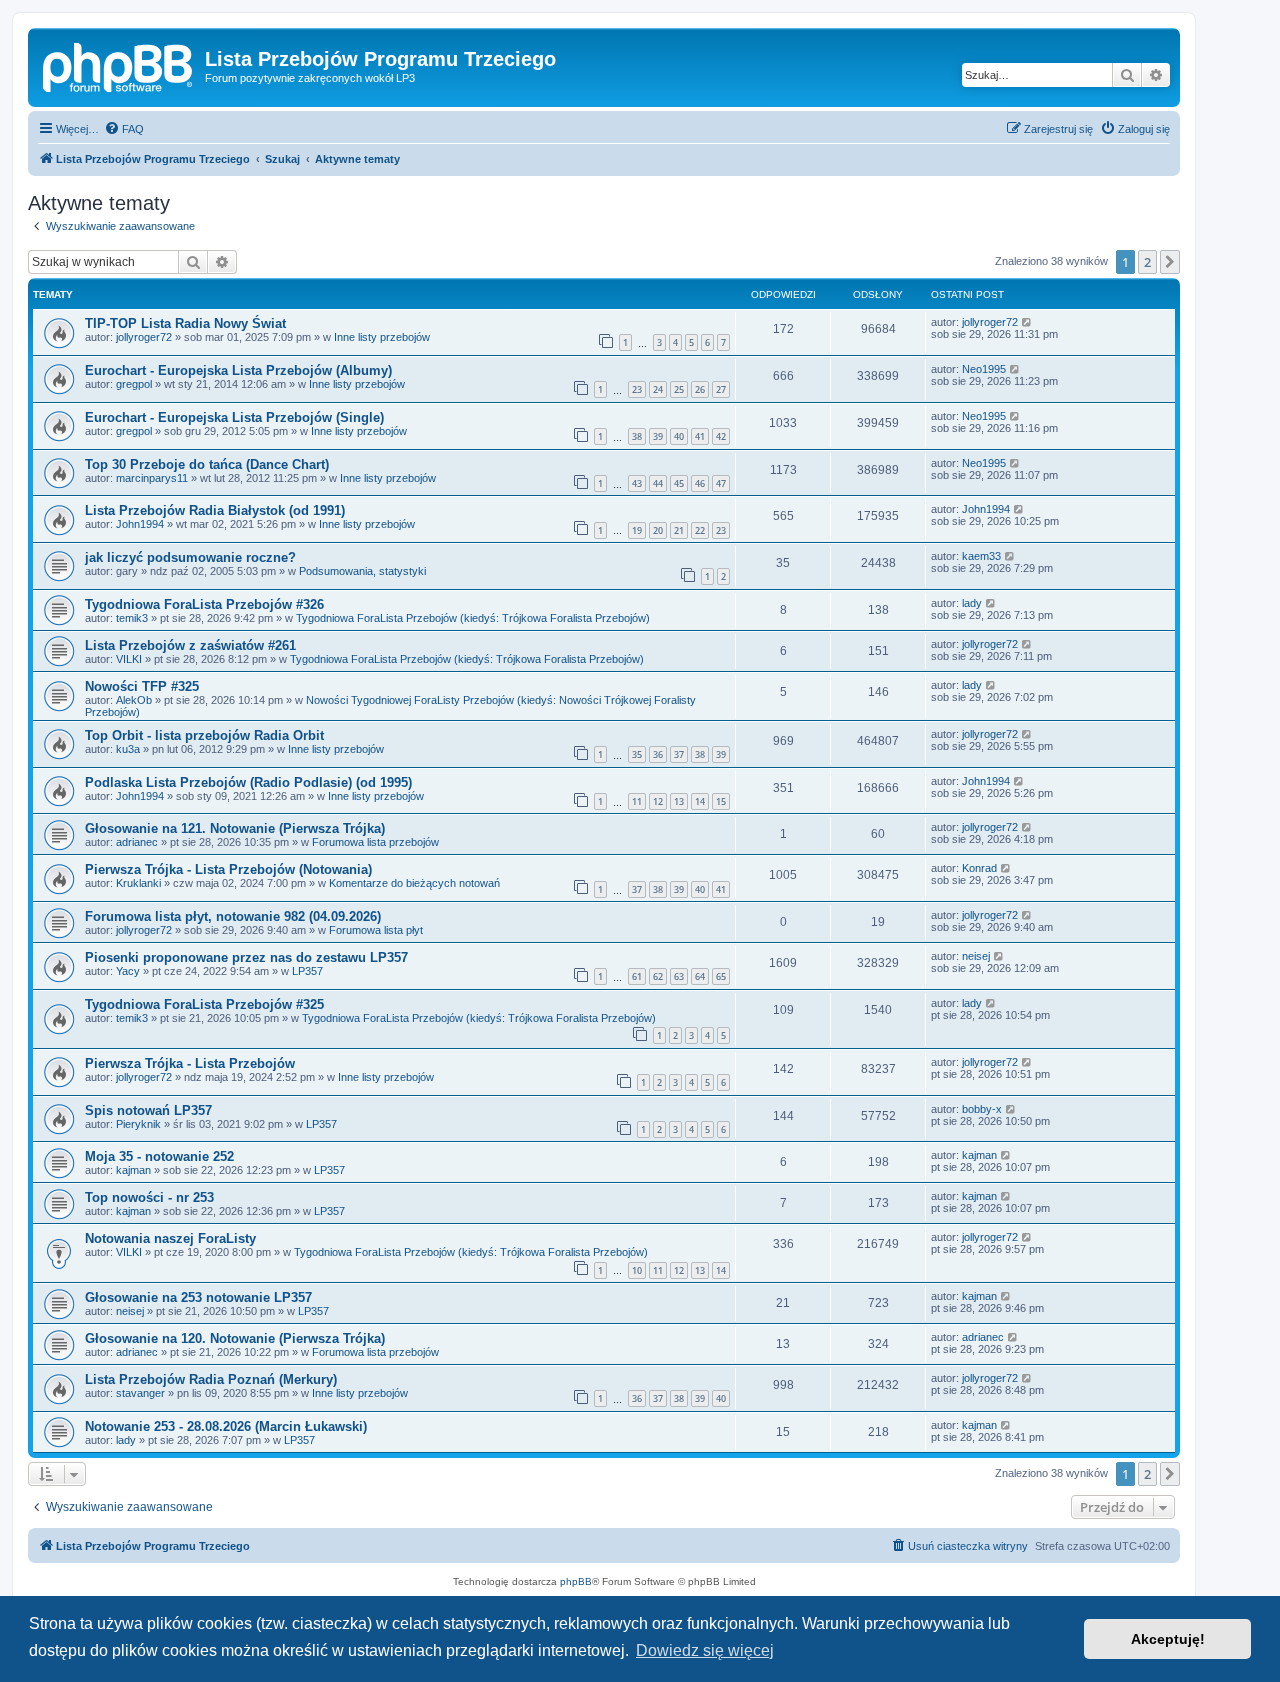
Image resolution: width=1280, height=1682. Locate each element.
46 (700, 483)
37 (679, 754)
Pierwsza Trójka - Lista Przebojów (190, 1063)
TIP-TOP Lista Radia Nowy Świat (185, 323)
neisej (976, 956)
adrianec (137, 842)
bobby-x (982, 1109)
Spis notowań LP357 (148, 1110)
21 (679, 530)
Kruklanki (138, 883)
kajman (133, 1170)
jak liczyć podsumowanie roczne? (190, 557)
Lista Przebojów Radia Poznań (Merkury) (211, 1379)
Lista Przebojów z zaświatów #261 (190, 645)
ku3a (128, 749)
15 (721, 801)
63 (679, 976)
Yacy (128, 971)
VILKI (129, 659)
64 (700, 976)
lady (972, 603)
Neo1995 (984, 369)
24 (658, 389)
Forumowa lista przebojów (375, 842)
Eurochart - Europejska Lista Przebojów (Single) (234, 417)
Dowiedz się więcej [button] (705, 1650)
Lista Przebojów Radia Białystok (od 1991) (215, 510)
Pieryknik (138, 1124)
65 (721, 976)
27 (721, 389)
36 (658, 754)
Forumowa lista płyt (376, 930)
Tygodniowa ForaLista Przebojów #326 (204, 604)
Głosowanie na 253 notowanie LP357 (198, 1297)
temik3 (132, 618)
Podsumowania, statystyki (362, 571)
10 (637, 1270)
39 (658, 436)
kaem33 (981, 556)
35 (637, 754)
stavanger (140, 1393)
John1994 (140, 524)
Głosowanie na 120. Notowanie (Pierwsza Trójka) (235, 1338)
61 (637, 976)
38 (637, 436)
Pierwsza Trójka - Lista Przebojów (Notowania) (228, 869)
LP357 (307, 971)
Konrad (979, 868)
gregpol (134, 384)
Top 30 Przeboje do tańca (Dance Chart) (207, 464)
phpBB (576, 1581)
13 (679, 801)
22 (700, 530)
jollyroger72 (144, 337)
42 (721, 436)
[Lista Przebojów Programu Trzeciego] (119, 65)
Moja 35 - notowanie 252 (159, 1156)
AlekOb (134, 700)
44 (658, 483)
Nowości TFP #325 (142, 686)
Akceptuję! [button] (1168, 1639)
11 (637, 801)
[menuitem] (124, 129)
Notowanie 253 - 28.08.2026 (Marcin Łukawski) (226, 1426)
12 (658, 801)
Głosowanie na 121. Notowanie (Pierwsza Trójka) (235, 828)
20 (658, 530)
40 (679, 436)
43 (637, 483)
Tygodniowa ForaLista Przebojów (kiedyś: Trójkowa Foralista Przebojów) (473, 618)
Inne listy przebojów (382, 337)
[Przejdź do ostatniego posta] (1027, 322)
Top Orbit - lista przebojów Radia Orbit (204, 735)
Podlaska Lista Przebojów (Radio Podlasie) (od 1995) (248, 782)
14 (700, 801)
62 (658, 976)
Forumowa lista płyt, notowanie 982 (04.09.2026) (233, 916)
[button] (1170, 262)
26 (700, 389)
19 (637, 530)
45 (679, 483)
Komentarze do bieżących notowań (414, 883)
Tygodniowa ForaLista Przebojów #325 (204, 1004)
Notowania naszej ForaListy (170, 1238)
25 (679, 389)
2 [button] (1147, 262)
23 (637, 389)
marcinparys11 (152, 478)
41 (700, 436)
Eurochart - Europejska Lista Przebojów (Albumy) (238, 370)
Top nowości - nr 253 (149, 1197)
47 (721, 483)
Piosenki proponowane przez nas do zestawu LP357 (246, 957)
